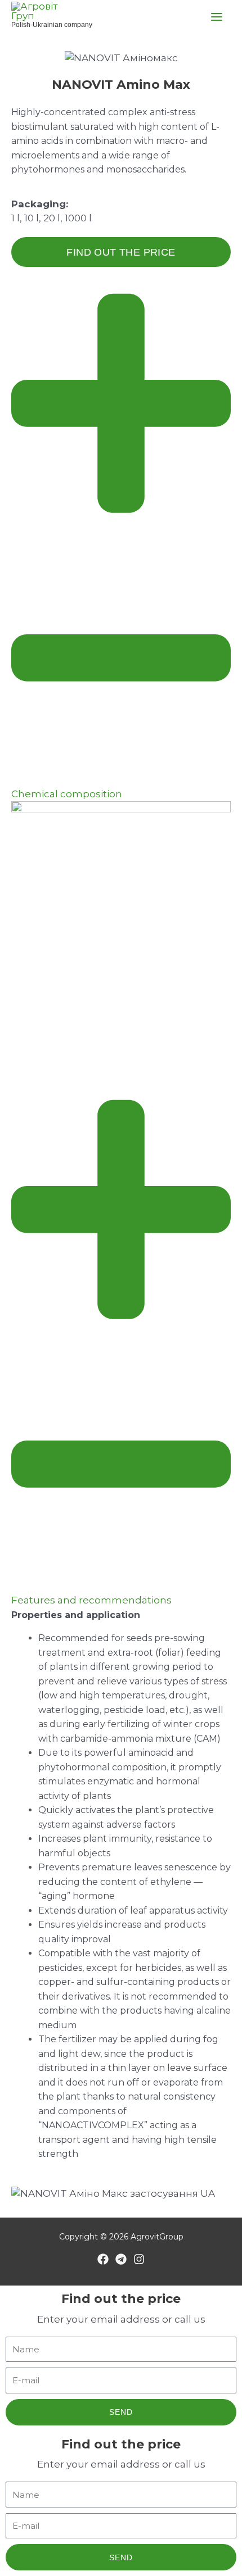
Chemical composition (67, 794)
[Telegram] (121, 2259)
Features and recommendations (91, 1600)
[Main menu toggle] (217, 17)
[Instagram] (139, 2259)
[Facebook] (103, 2259)
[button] (121, 540)
